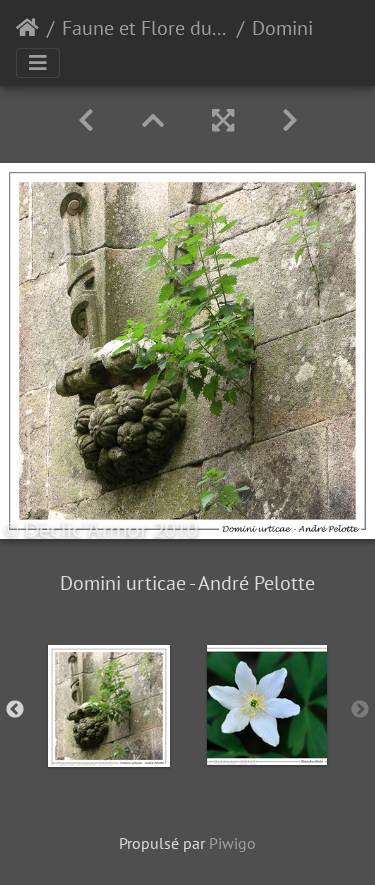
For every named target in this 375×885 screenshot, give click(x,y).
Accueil (27, 28)
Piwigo (232, 843)
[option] (109, 706)
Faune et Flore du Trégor (145, 28)
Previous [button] (15, 710)
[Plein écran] (223, 120)
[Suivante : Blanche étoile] (290, 120)
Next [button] (360, 710)
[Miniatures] (153, 120)
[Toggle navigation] (38, 63)
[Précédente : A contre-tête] (86, 120)
